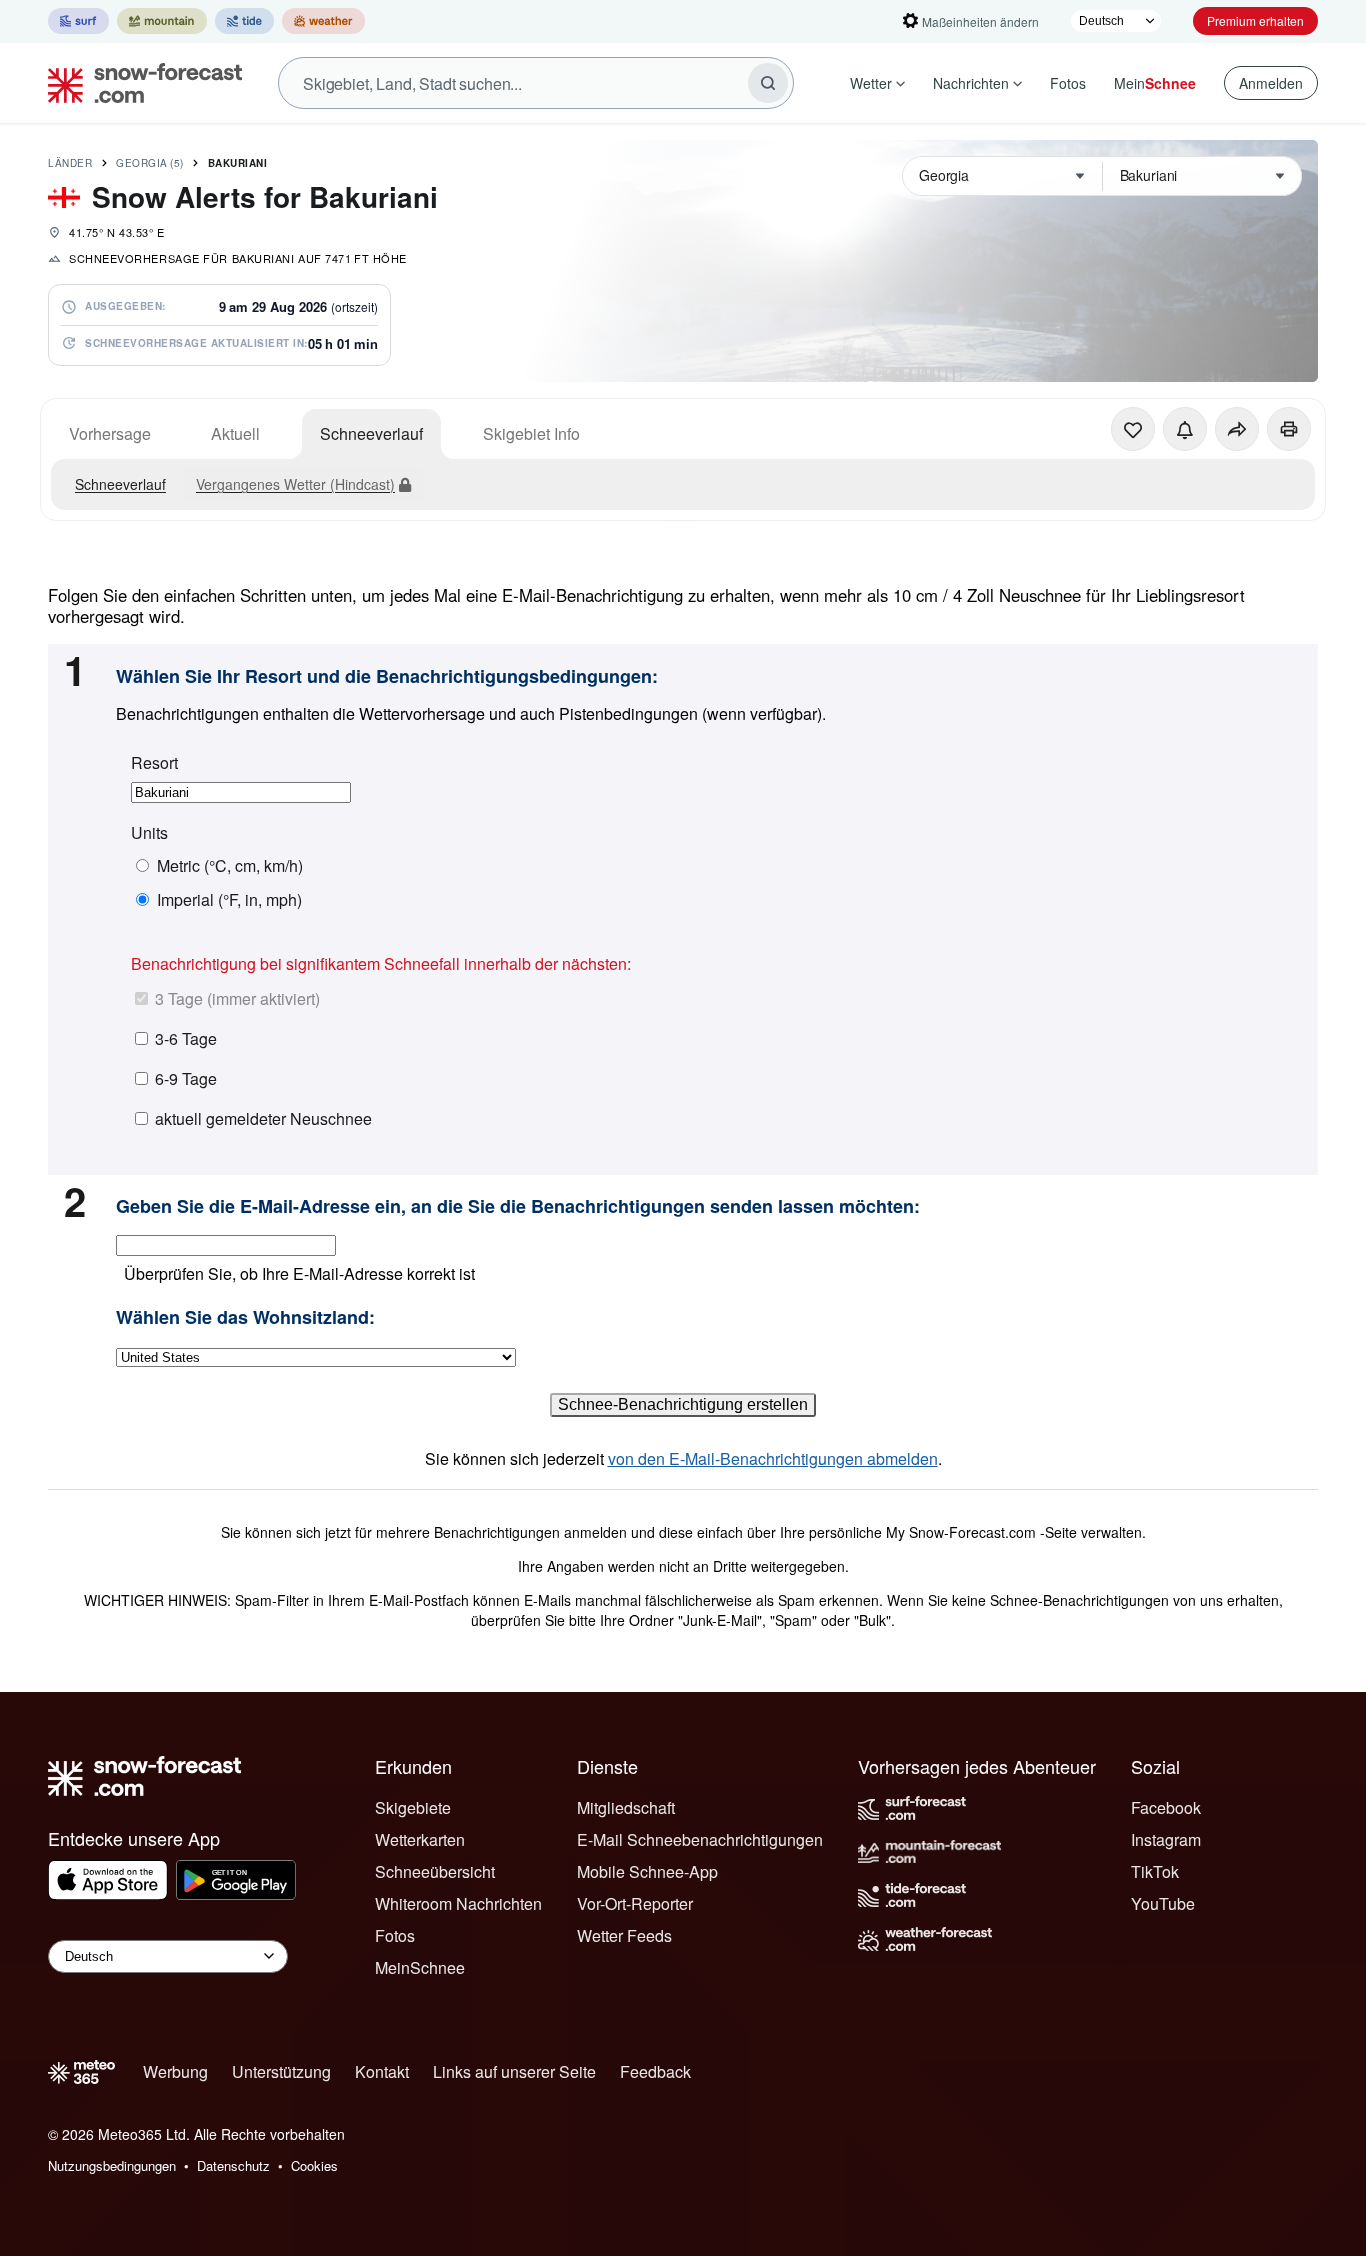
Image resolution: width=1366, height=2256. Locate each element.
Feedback (655, 2071)
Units (149, 833)
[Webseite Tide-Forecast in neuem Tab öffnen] (244, 21)
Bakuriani (238, 163)
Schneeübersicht (435, 1871)
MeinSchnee (420, 1967)
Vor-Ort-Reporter (635, 1903)
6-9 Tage (186, 1078)
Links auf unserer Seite (514, 2071)
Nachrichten (971, 83)
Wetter (871, 83)
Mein (1155, 83)
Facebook (1166, 1807)
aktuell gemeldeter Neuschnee (263, 1118)
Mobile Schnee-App (647, 1871)
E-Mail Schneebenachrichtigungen (700, 1839)
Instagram (1166, 1839)
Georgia (150, 163)
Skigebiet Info (531, 433)
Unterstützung (281, 2071)
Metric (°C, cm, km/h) (230, 866)
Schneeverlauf (371, 433)
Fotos (1068, 83)
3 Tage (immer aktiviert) (237, 998)
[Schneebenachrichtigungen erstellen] (1185, 429)
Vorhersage (110, 433)
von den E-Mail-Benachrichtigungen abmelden (773, 1458)
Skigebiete (413, 1807)
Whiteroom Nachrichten (458, 1903)
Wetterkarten (420, 1839)
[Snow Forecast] (139, 83)
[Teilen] (1237, 429)
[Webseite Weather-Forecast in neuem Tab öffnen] (323, 21)
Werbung (175, 2071)
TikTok (1155, 1871)
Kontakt (382, 2071)
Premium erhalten (1255, 20)
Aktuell (235, 433)
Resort (154, 763)
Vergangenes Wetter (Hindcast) (295, 484)
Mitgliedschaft (626, 1807)
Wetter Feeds (624, 1935)
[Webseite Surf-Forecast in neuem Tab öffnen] (78, 21)
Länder (70, 163)
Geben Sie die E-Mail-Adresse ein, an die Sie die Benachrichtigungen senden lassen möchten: (518, 1207)
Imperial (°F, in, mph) (229, 900)
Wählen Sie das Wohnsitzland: (245, 1318)
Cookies (314, 2165)
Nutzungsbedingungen (112, 2165)
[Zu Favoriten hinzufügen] (1133, 429)
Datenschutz (233, 2165)
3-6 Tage (186, 1038)
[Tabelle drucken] (1289, 429)
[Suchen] (768, 83)
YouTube (1163, 1903)
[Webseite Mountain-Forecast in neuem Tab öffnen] (162, 21)
